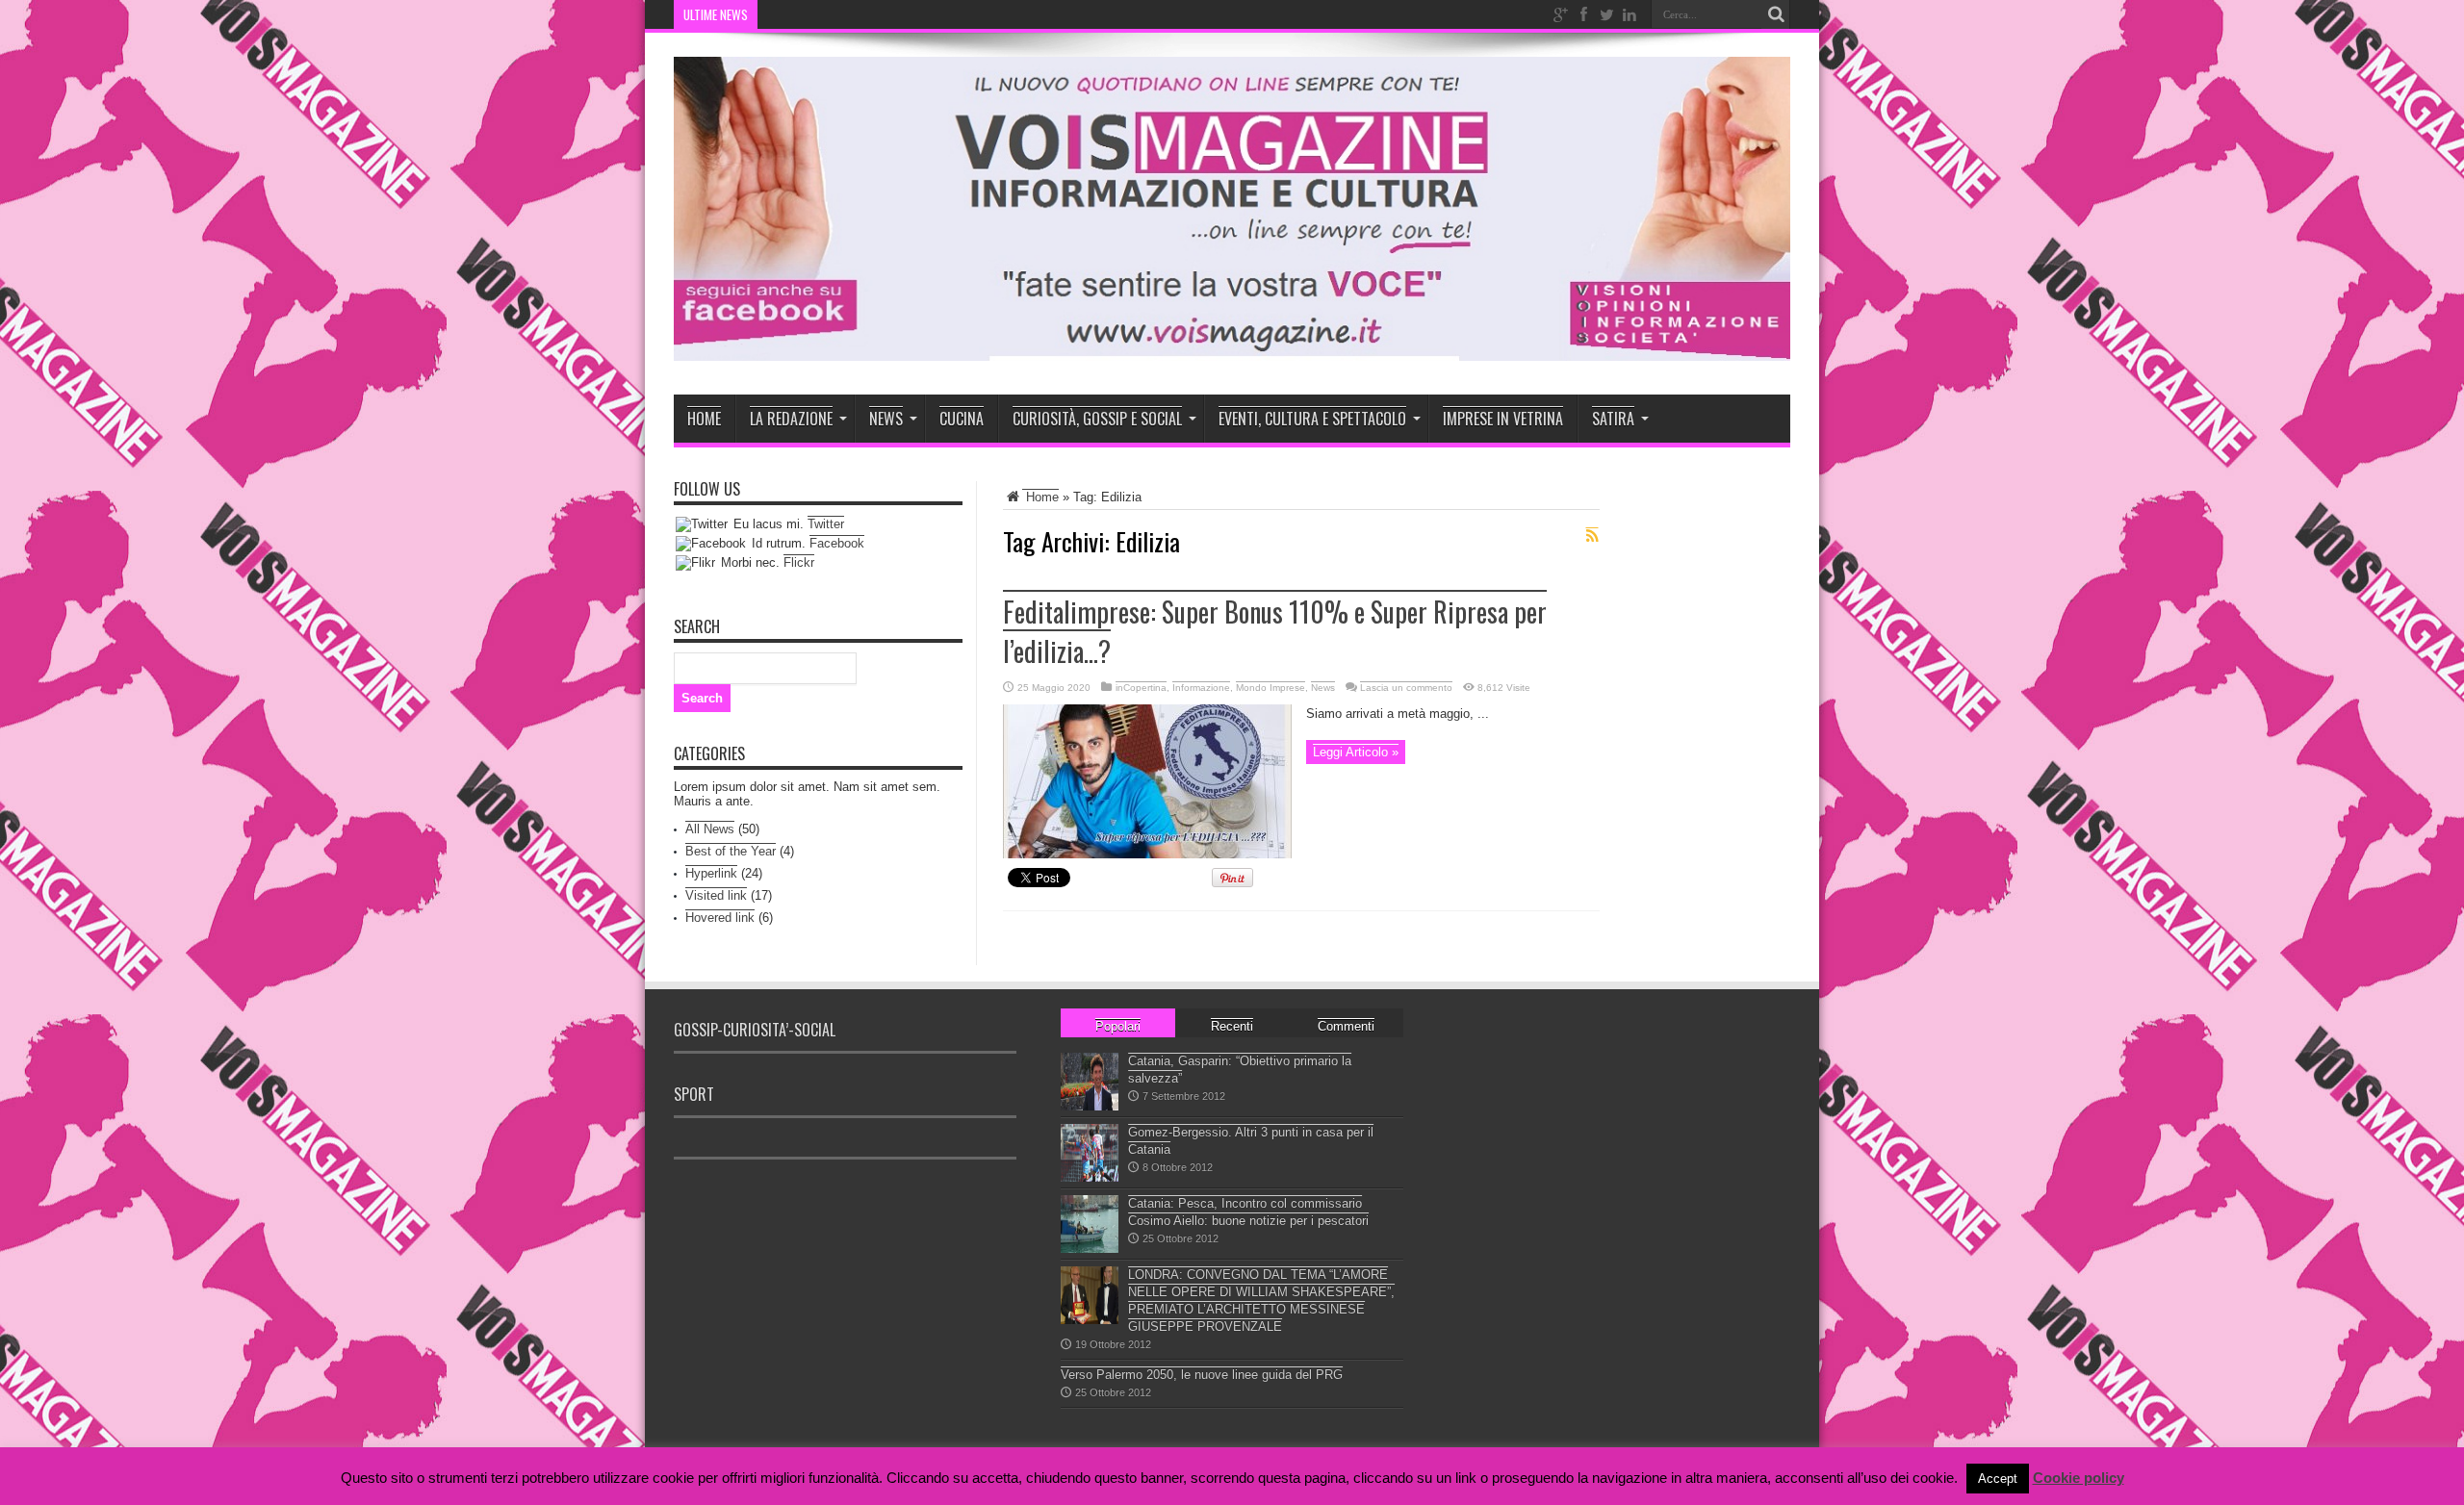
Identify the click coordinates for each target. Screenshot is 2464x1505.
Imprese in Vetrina (1503, 419)
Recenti (1232, 1026)
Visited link (716, 895)
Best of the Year (731, 851)
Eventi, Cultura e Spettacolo (1312, 419)
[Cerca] (1776, 14)
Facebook (837, 543)
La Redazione (791, 419)
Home (704, 419)
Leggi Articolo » (1356, 752)
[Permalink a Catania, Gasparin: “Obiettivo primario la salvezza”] (1090, 1106)
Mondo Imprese (1270, 688)
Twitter (826, 524)
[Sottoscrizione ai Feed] (1592, 536)
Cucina (962, 419)
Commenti (1346, 1026)
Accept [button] (1998, 1479)
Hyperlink (711, 873)
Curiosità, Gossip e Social (1097, 419)
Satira (1613, 419)
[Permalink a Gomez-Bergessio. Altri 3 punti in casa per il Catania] (1090, 1177)
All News (710, 829)
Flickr (799, 562)
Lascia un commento (1406, 688)
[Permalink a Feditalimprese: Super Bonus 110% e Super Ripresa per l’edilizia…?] (1147, 854)
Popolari (1118, 1026)
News (886, 419)
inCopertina (1141, 688)
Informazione (1201, 688)
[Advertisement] (1034, 1212)
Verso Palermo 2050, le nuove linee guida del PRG (1202, 1375)
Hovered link (720, 918)
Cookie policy (2079, 1478)
